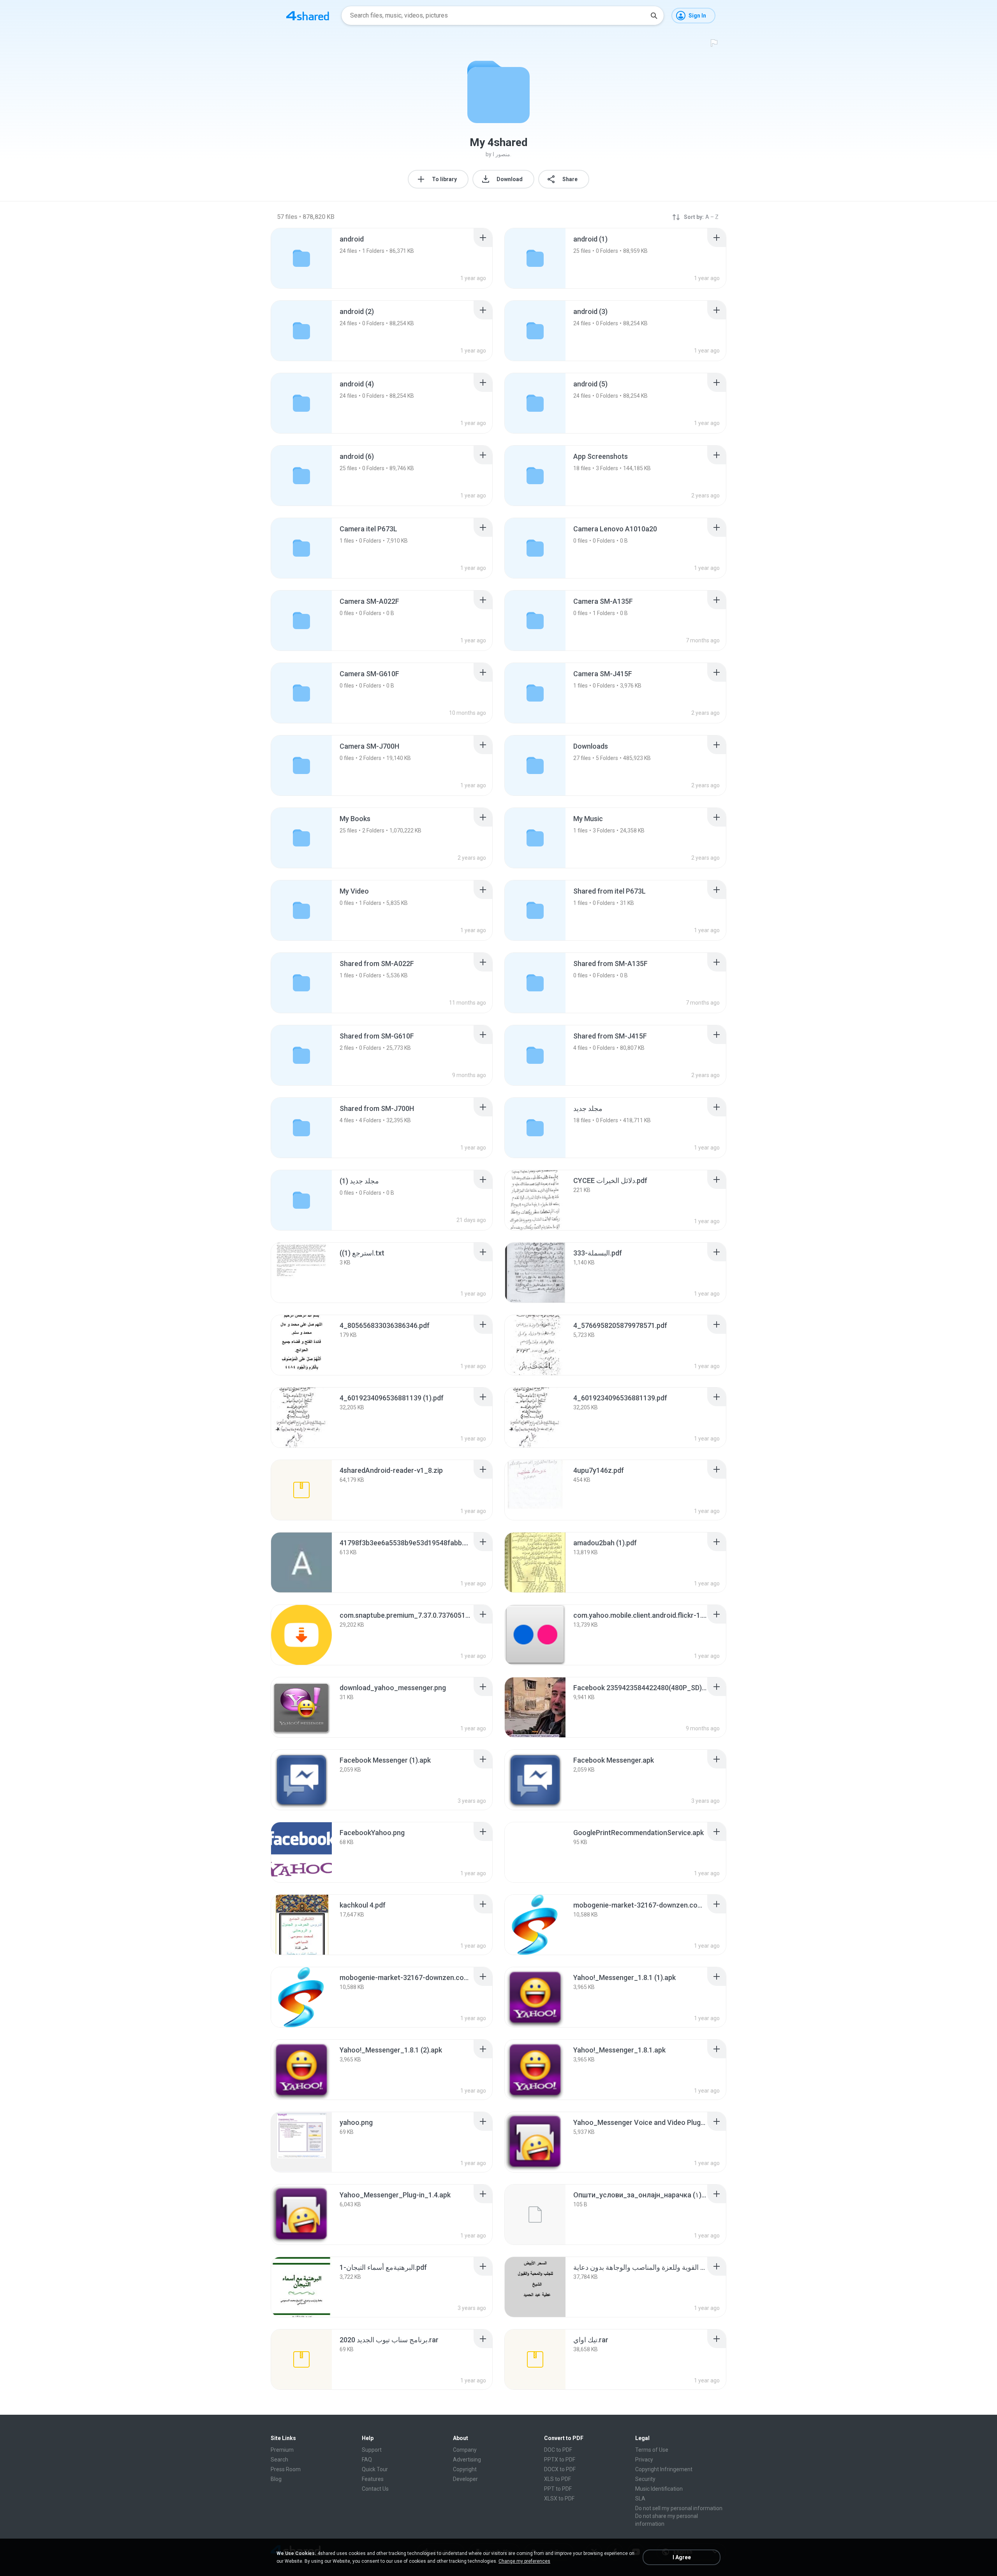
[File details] (535, 1200)
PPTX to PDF (560, 2460)
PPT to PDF (558, 2489)
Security (645, 2479)
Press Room (286, 2469)
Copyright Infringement (664, 2469)
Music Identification (659, 2489)
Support (372, 2450)
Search (279, 2460)
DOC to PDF (558, 2450)
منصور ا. (502, 154)
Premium (282, 2450)
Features (373, 2479)
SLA (640, 2498)
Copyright (465, 2469)
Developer (465, 2479)
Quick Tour (375, 2469)
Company (465, 2450)
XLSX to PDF (559, 2498)
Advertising (467, 2460)
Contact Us (375, 2489)
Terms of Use (652, 2450)
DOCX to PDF (560, 2469)
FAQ (367, 2460)
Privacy (644, 2460)
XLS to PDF (558, 2479)
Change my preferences (524, 2561)
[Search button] (654, 16)
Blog (276, 2479)
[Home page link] (308, 16)
